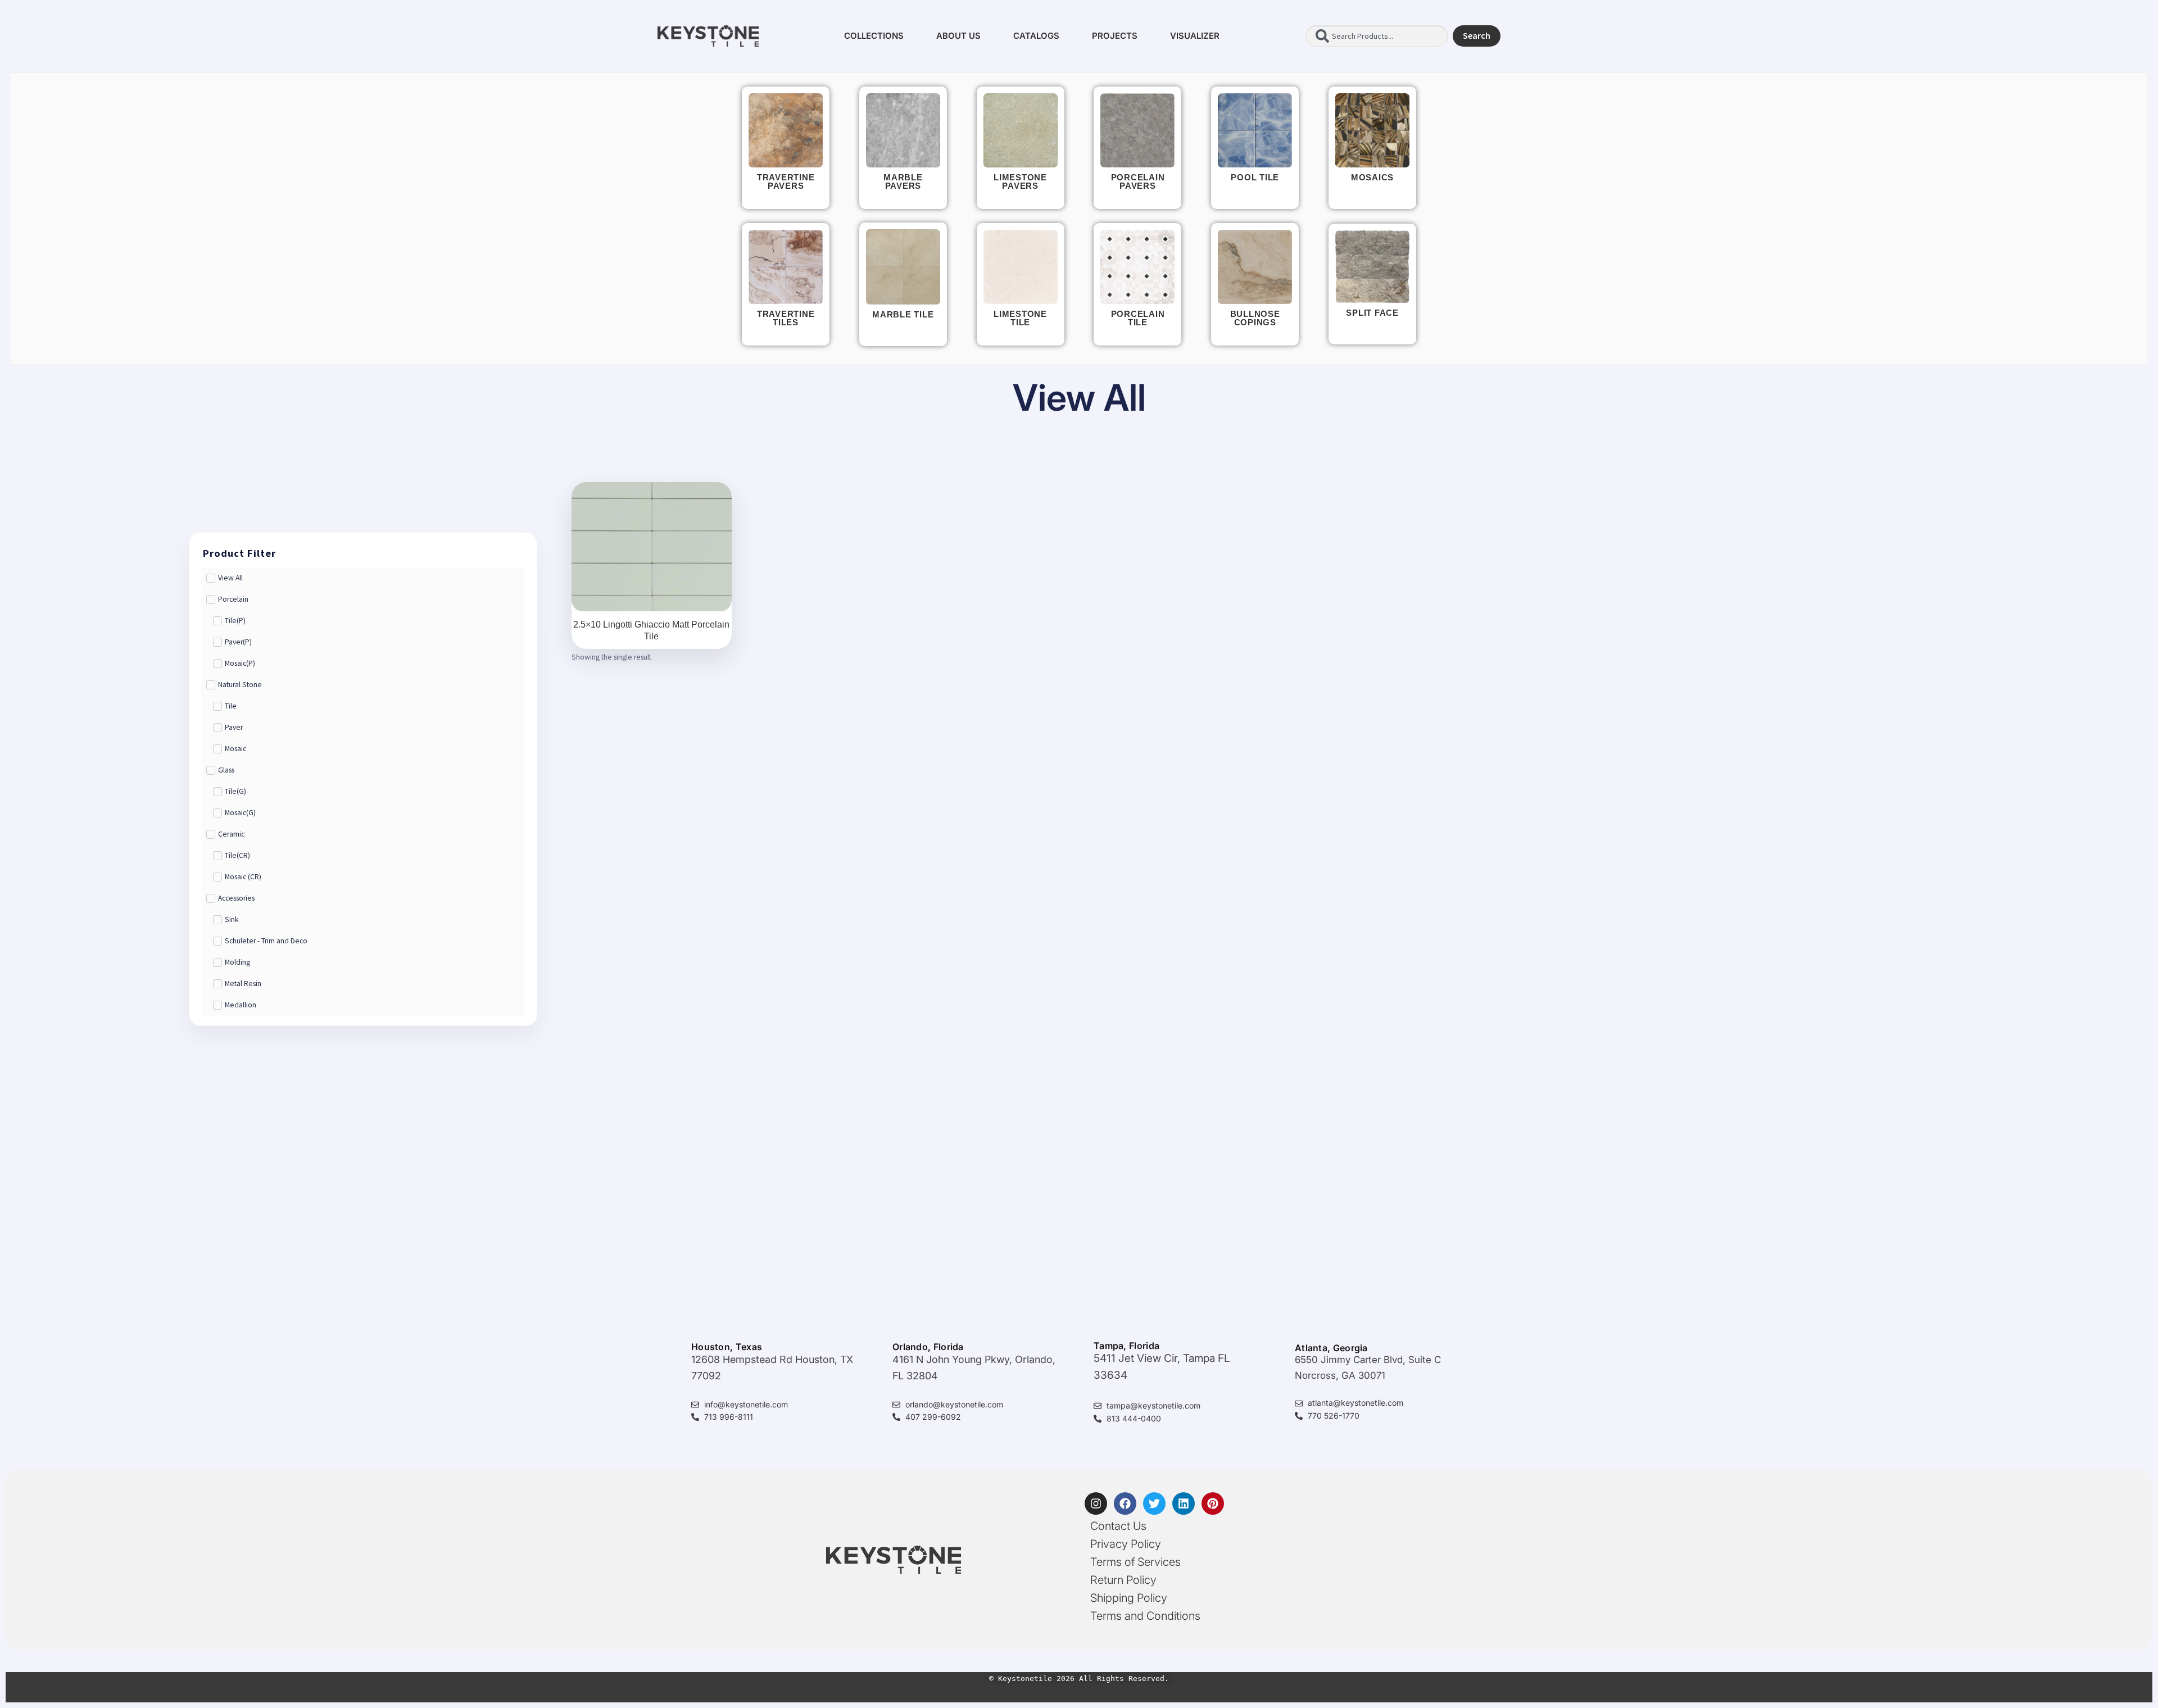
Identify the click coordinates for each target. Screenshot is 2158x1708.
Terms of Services (1135, 1562)
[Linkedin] (1184, 1503)
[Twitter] (1154, 1503)
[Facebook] (1125, 1503)
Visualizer (1195, 36)
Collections (874, 36)
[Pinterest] (1213, 1503)
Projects (1115, 36)
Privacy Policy (1126, 1544)
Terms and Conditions (1145, 1616)
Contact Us (1118, 1526)
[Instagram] (1096, 1503)
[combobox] (1377, 36)
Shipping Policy (1129, 1598)
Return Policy (1123, 1580)
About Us (958, 36)
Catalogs (1036, 36)
